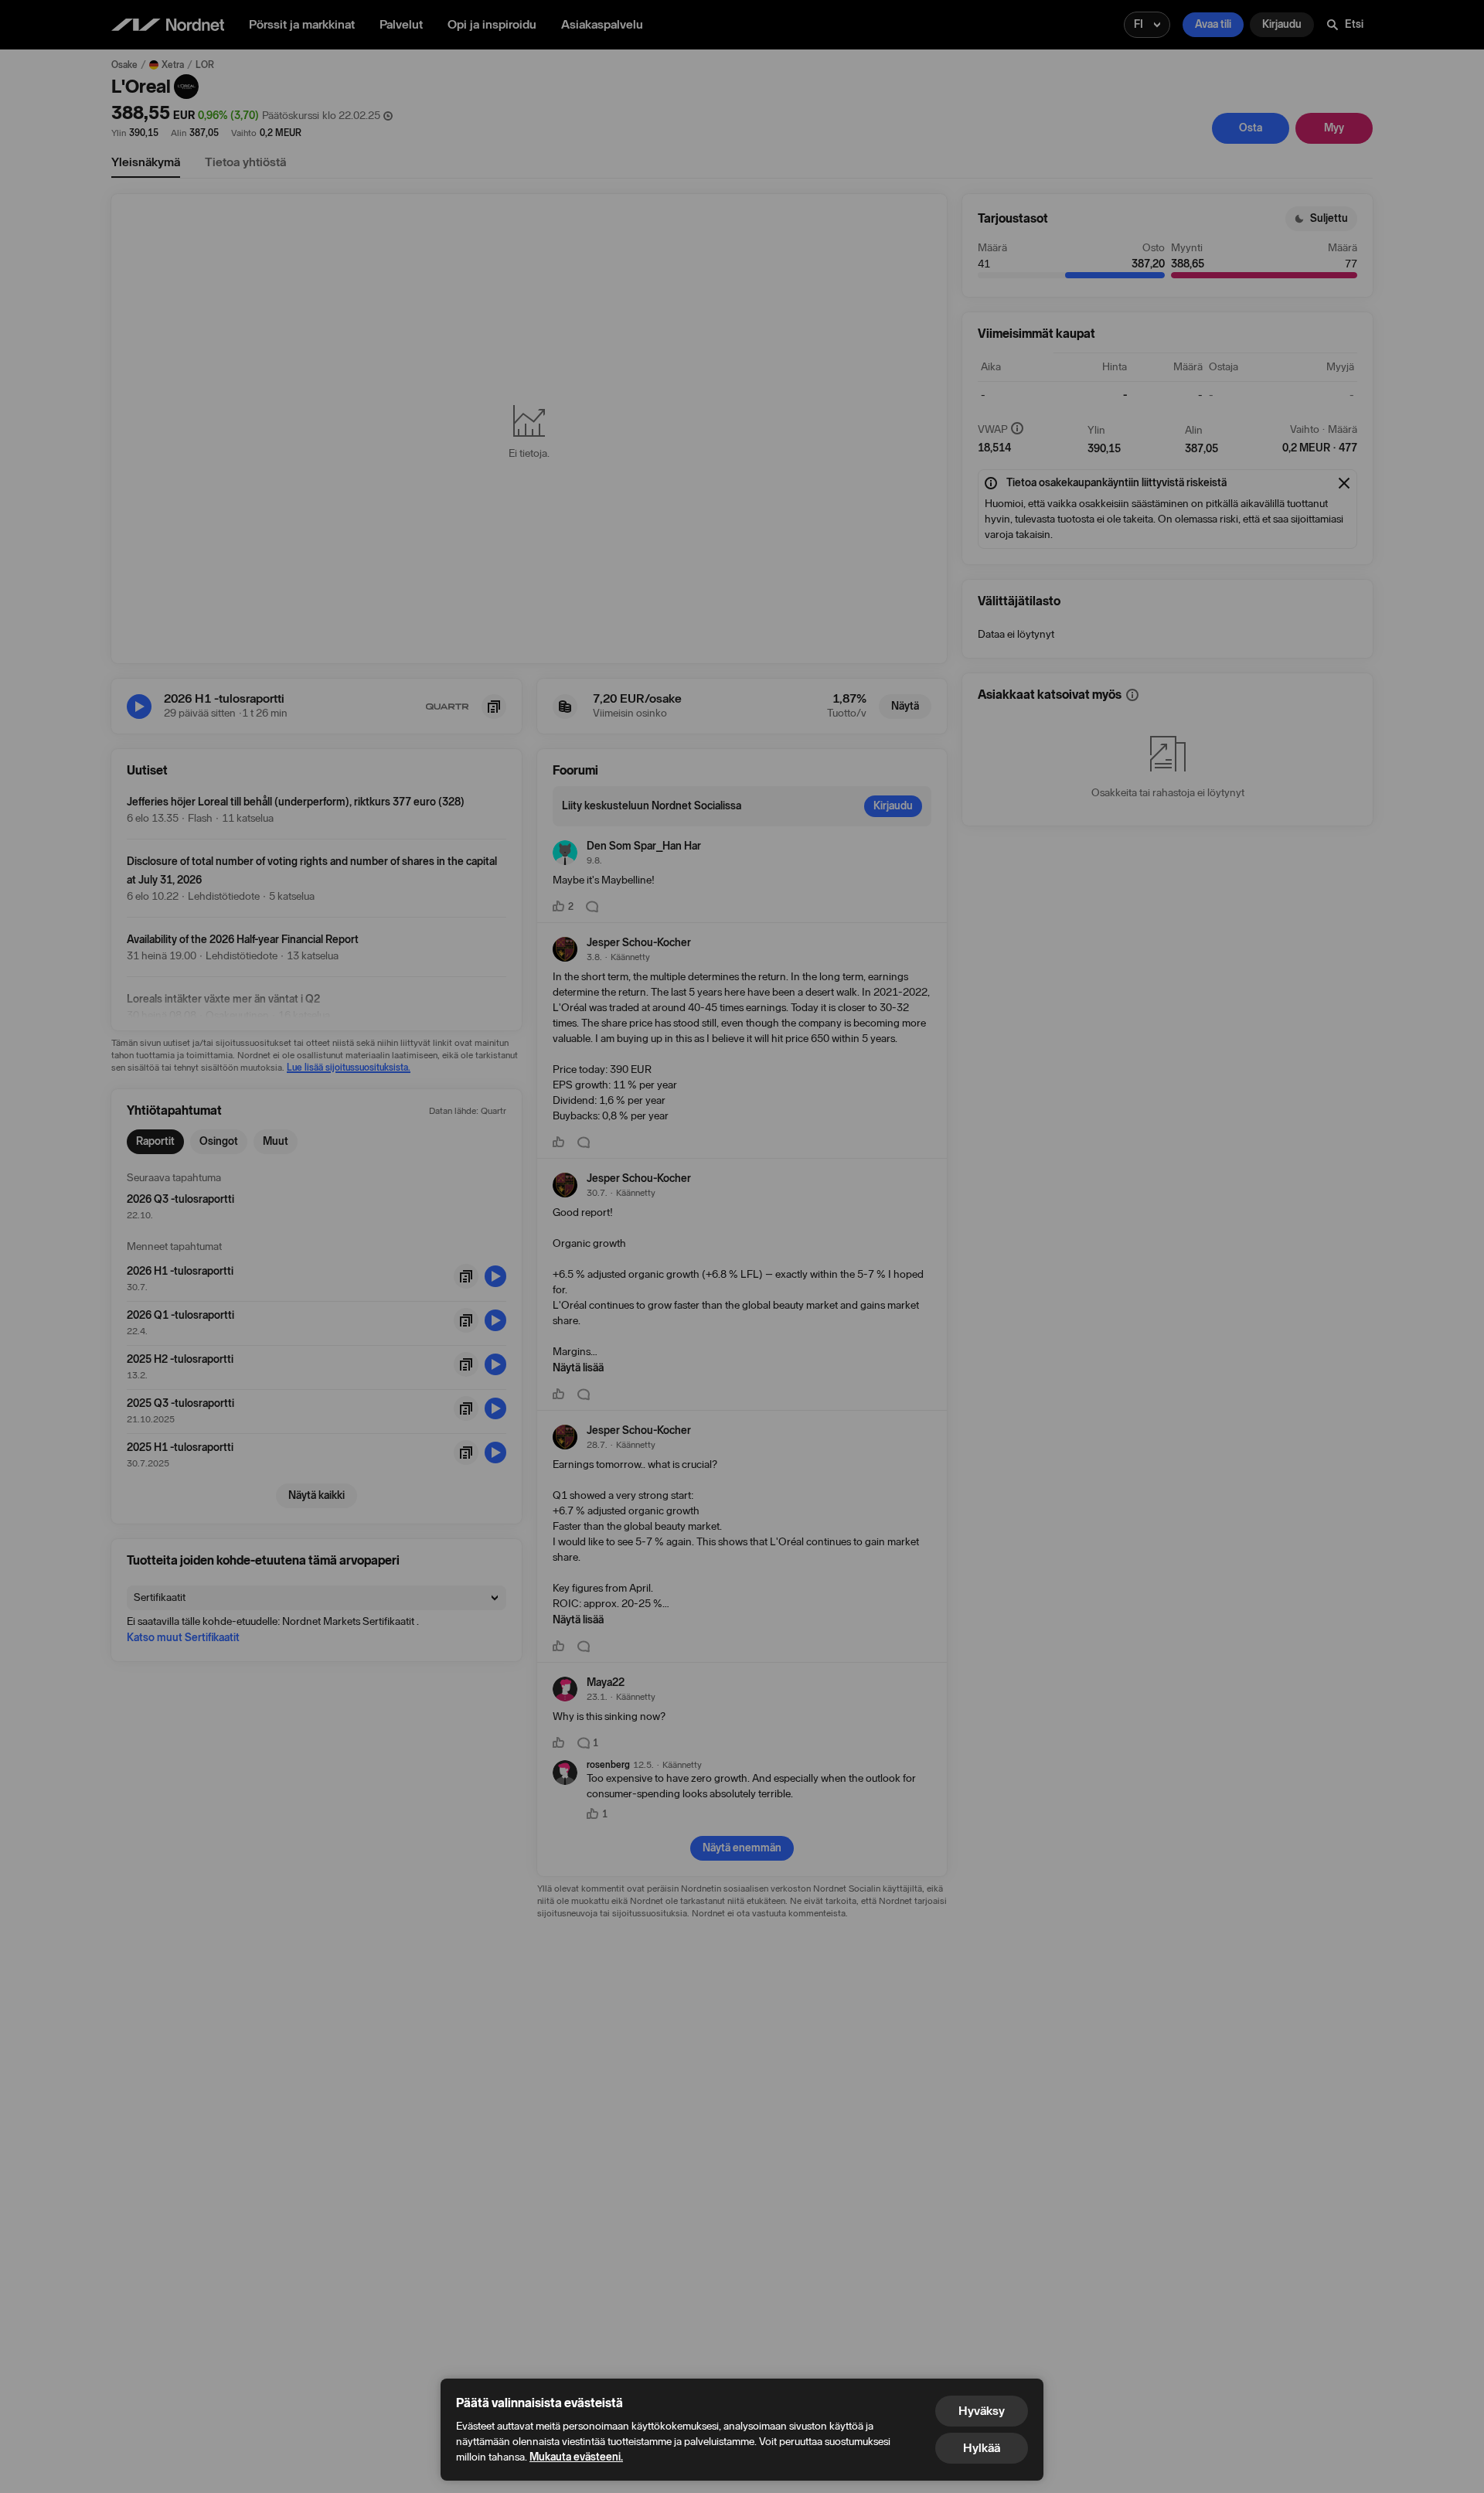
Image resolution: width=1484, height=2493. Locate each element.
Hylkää (982, 2448)
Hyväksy (982, 2411)
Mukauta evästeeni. (576, 2457)
